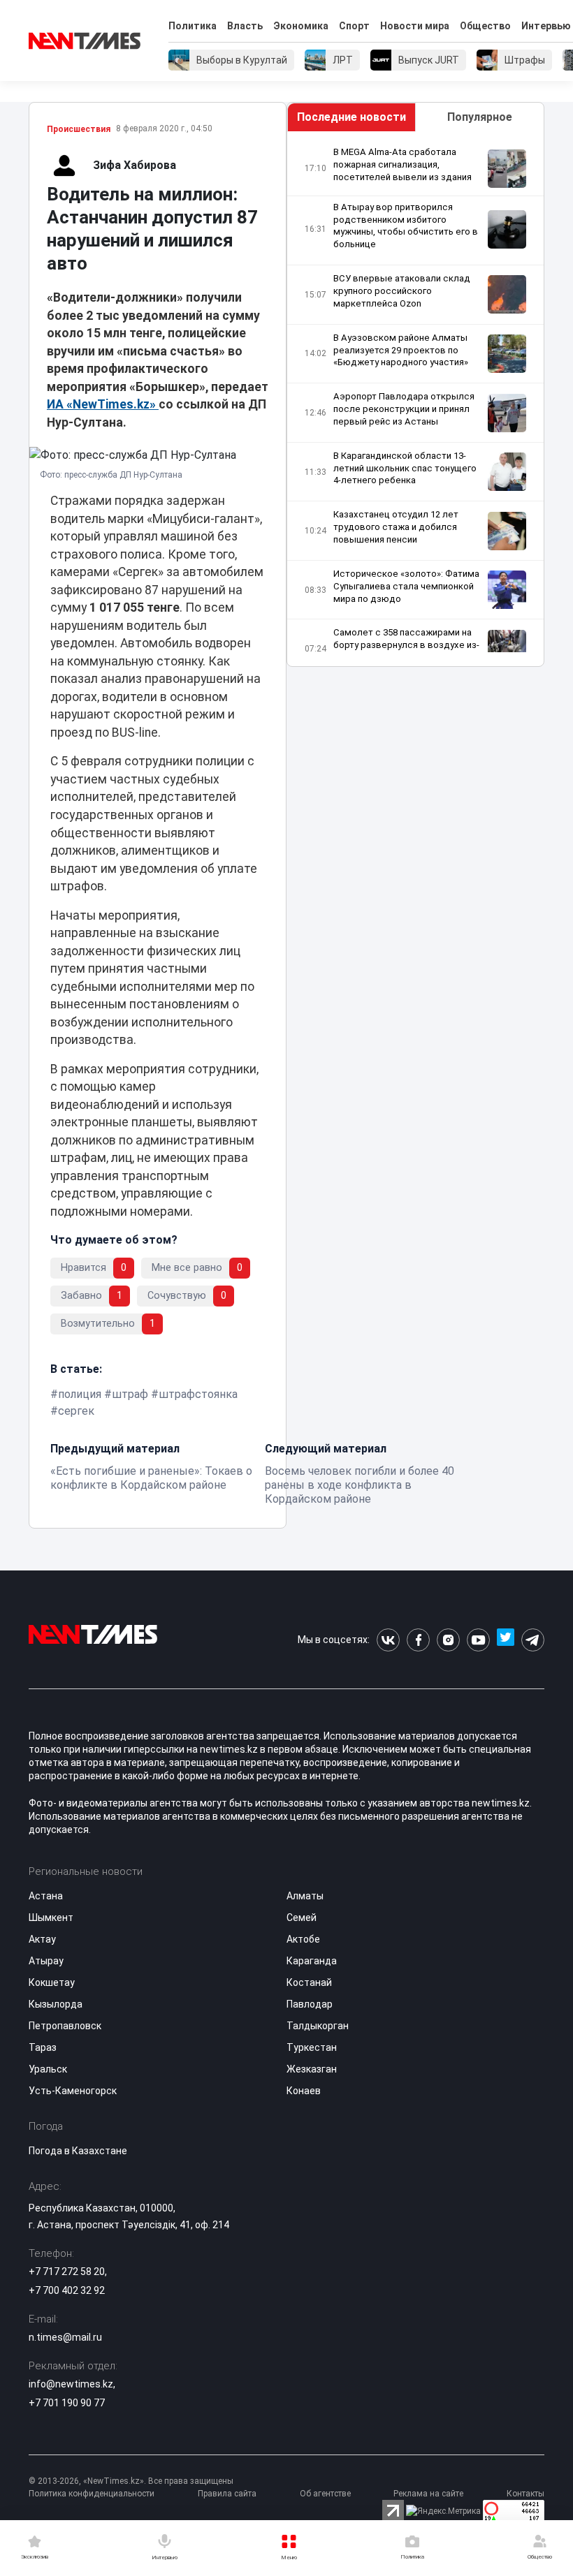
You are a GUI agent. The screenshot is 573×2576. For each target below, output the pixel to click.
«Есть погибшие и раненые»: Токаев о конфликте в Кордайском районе (151, 1478)
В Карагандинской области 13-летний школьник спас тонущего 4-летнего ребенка (405, 468)
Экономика (301, 26)
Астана (46, 1896)
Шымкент (51, 1918)
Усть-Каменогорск (73, 2091)
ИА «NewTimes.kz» (103, 404)
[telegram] (533, 1640)
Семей (302, 1918)
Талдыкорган (318, 2026)
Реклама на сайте (428, 2494)
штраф (130, 1394)
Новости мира (415, 26)
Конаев (304, 2091)
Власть (245, 26)
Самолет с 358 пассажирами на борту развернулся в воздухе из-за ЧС (406, 645)
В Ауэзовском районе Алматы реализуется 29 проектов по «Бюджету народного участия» (401, 350)
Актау (42, 1939)
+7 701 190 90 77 (67, 2403)
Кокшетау (52, 1982)
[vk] (388, 1640)
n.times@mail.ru (65, 2337)
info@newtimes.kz (71, 2384)
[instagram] (448, 1640)
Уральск (48, 2069)
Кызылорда (56, 2004)
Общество (485, 26)
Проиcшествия (79, 129)
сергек (76, 1411)
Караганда (312, 1961)
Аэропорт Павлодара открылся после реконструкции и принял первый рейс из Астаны (404, 409)
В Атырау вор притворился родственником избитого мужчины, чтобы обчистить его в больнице (406, 226)
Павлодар (310, 2004)
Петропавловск (65, 2026)
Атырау (46, 1961)
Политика (193, 26)
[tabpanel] (415, 399)
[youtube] (478, 1640)
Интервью (546, 26)
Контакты (525, 2494)
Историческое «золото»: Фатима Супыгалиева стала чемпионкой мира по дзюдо (406, 586)
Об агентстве (325, 2494)
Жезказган (312, 2069)
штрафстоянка (198, 1394)
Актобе (303, 1939)
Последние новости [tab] (351, 117)
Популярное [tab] (480, 117)
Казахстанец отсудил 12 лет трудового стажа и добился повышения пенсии (396, 527)
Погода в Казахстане (78, 2151)
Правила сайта (227, 2494)
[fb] (418, 1640)
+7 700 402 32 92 (67, 2290)
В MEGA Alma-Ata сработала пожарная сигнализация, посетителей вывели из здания (402, 164)
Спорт (354, 26)
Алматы (305, 1896)
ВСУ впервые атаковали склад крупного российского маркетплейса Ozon (402, 291)
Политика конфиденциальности (92, 2494)
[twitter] (506, 1640)
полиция (80, 1394)
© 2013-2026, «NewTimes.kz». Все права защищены (131, 2481)
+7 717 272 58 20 (67, 2272)
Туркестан (312, 2047)
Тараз (43, 2047)
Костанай (309, 1982)
